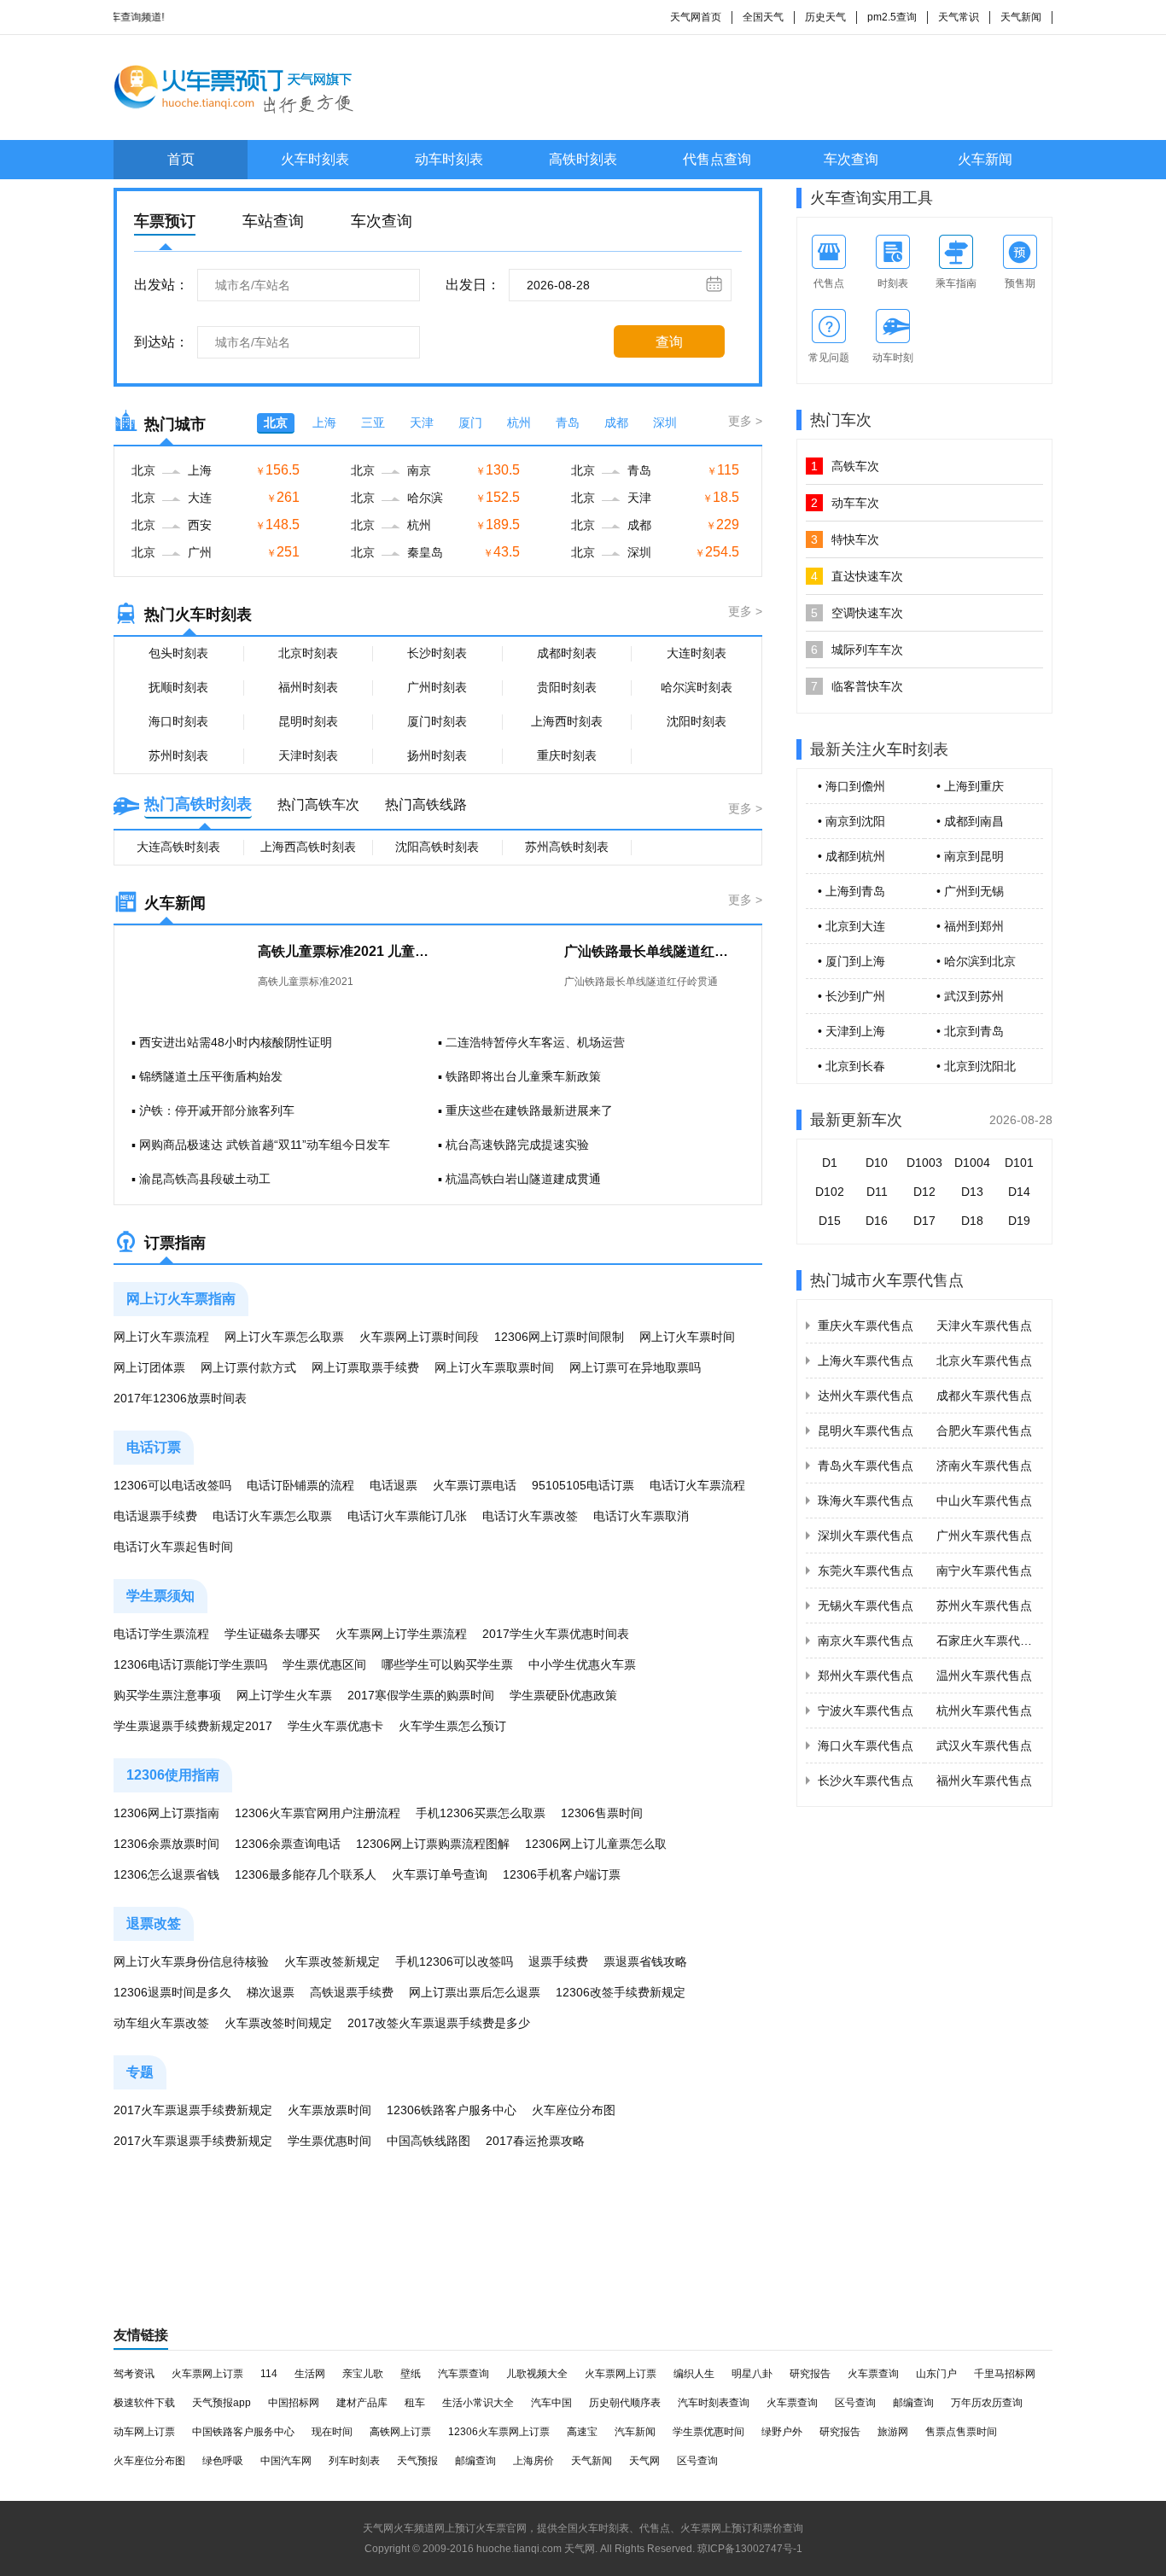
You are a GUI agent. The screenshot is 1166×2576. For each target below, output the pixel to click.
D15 (830, 1221)
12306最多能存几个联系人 (306, 1874)
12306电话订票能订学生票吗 (190, 1664)
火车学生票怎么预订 (452, 1726)
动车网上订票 (144, 2432)
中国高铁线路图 (429, 2141)
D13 (972, 1192)
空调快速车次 (857, 613)
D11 (877, 1192)
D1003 (924, 1163)
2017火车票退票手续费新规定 (193, 2110)
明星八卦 (752, 2374)
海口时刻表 (178, 721)
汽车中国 (551, 2403)
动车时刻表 (449, 159)
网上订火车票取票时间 (494, 1367)
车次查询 (851, 159)
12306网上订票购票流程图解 (433, 1844)
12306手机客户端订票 (562, 1874)
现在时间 (332, 2432)
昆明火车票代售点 (866, 1431)
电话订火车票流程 (697, 1485)
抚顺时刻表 (178, 687)
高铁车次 (845, 466)
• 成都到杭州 (851, 856)
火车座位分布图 (574, 2110)
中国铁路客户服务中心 (243, 2432)
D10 (877, 1163)
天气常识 (959, 17)
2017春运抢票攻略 (535, 2141)
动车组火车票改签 (161, 2023)
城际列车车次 (857, 650)
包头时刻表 (178, 653)
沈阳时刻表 (697, 721)
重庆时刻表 (567, 755)
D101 (1019, 1163)
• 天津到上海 (851, 1031)
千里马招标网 (1005, 2374)
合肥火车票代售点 (984, 1431)
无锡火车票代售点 (866, 1606)
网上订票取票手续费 (365, 1367)
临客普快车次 (857, 686)
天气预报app (222, 2403)
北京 (276, 423)
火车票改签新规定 (332, 1961)
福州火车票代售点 (984, 1780)
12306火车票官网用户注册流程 (318, 1813)
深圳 (665, 423)
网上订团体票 (149, 1367)
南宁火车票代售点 (984, 1571)
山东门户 (936, 2374)
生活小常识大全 (478, 2403)
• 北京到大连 (851, 926)
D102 (830, 1192)
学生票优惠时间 (329, 2141)
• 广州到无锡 (970, 891)
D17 (924, 1221)
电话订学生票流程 (161, 1634)
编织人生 (694, 2374)
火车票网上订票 (207, 2374)
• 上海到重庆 (970, 786)
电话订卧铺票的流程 (300, 1485)
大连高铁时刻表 (178, 847)
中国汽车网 (286, 2461)
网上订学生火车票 (284, 1695)
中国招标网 (294, 2403)
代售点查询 (717, 159)
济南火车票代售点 (984, 1466)
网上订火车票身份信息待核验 (191, 1961)
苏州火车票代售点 (984, 1606)
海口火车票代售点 (866, 1746)
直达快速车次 (857, 576)
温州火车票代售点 (984, 1676)
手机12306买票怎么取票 (481, 1813)
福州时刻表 (308, 687)
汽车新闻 (635, 2432)
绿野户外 (782, 2432)
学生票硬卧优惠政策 (563, 1695)
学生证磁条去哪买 (272, 1634)
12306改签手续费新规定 (621, 1992)
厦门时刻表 (437, 721)
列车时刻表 (354, 2461)
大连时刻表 (697, 653)
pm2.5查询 (892, 17)
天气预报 (417, 2461)
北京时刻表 (308, 653)
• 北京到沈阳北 (976, 1066)
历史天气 (825, 17)
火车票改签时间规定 (278, 2023)
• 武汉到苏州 (970, 996)
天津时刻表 (308, 755)
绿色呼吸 (223, 2461)
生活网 (310, 2374)
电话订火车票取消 (641, 1516)
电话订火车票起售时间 (173, 1547)
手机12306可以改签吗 (454, 1961)
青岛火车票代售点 (866, 1466)
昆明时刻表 (308, 721)
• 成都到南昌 (970, 821)
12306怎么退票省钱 (166, 1874)
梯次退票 (271, 1992)
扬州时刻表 (437, 755)
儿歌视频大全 (537, 2374)
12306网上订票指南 (166, 1813)
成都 (616, 423)
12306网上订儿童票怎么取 (596, 1844)
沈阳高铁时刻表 (437, 847)
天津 (422, 423)
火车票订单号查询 (440, 1874)
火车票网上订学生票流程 (401, 1634)
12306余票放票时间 (166, 1844)
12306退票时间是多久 (172, 1992)
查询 (669, 342)
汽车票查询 (463, 2374)
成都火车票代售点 (984, 1396)
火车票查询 (873, 2374)
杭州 (519, 423)
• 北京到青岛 (970, 1031)
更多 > (745, 421)
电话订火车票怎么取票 (272, 1516)
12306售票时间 (602, 1813)
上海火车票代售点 (866, 1361)
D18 (972, 1221)
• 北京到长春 (851, 1066)
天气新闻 (1021, 17)
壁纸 (411, 2374)
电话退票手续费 (155, 1516)
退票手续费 (558, 1961)
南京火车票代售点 (866, 1641)
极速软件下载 (144, 2403)
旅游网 (893, 2432)
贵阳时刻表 (567, 687)
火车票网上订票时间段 (419, 1337)
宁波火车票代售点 (866, 1711)
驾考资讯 (134, 2374)
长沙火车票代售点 (866, 1780)
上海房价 (533, 2461)
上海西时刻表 (567, 721)
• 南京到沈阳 (851, 821)
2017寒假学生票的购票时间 (421, 1695)
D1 (830, 1163)
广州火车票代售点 (984, 1536)
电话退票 (394, 1485)
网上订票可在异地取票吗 (635, 1367)
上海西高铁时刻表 (308, 847)
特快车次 (845, 539)
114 (269, 2374)
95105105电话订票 (583, 1485)
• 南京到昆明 (970, 856)
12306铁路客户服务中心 (452, 2110)
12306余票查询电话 (288, 1844)
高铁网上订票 (400, 2432)
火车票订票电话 (475, 1485)
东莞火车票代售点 (866, 1571)
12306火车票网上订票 (499, 2432)
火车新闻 (985, 159)
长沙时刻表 (437, 653)
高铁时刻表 (583, 159)
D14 (1019, 1192)
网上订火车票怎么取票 (284, 1337)
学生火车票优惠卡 (335, 1726)
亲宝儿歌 (363, 2374)
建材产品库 (362, 2403)
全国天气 (763, 17)
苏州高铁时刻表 (567, 847)
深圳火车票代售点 (866, 1536)
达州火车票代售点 (866, 1396)
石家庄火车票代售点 (990, 1641)
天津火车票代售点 (984, 1326)
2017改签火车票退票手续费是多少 (439, 2023)
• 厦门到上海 (851, 961)
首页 (181, 159)
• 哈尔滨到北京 (976, 961)
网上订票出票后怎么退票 (475, 1992)
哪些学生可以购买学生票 (447, 1664)
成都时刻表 (567, 653)
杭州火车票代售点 (984, 1711)
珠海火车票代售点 (866, 1501)
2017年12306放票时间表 (180, 1398)
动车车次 (845, 503)
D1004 (972, 1163)
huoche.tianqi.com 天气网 (536, 2549)
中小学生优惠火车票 (582, 1664)
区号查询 (855, 2403)
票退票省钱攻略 (645, 1961)
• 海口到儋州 (851, 786)
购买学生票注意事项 (167, 1695)
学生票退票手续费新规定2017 (193, 1726)
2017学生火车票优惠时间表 (556, 1634)
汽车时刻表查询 (714, 2403)
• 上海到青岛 (851, 891)
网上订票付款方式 (248, 1367)
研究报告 (810, 2374)
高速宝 (582, 2432)
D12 (924, 1192)
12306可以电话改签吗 (172, 1485)
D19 (1019, 1221)
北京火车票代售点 (984, 1361)
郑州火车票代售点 (866, 1676)
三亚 (373, 423)
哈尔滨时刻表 (697, 687)
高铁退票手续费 (352, 1992)
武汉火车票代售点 (984, 1746)
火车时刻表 (315, 159)
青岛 (568, 423)
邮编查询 (913, 2403)
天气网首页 (696, 17)
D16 (877, 1221)
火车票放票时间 (329, 2110)
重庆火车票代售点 (866, 1326)
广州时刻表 (437, 687)
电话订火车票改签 (530, 1516)
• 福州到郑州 (970, 926)
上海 (324, 423)
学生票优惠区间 (324, 1664)
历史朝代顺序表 (625, 2403)
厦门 (470, 423)
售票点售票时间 (961, 2432)
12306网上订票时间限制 (559, 1337)
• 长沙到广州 (851, 996)
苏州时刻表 (178, 755)
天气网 (644, 2461)
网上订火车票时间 (687, 1337)
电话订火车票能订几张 (407, 1516)
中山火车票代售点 (984, 1501)
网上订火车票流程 (161, 1337)
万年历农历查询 (987, 2403)
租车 (415, 2403)
